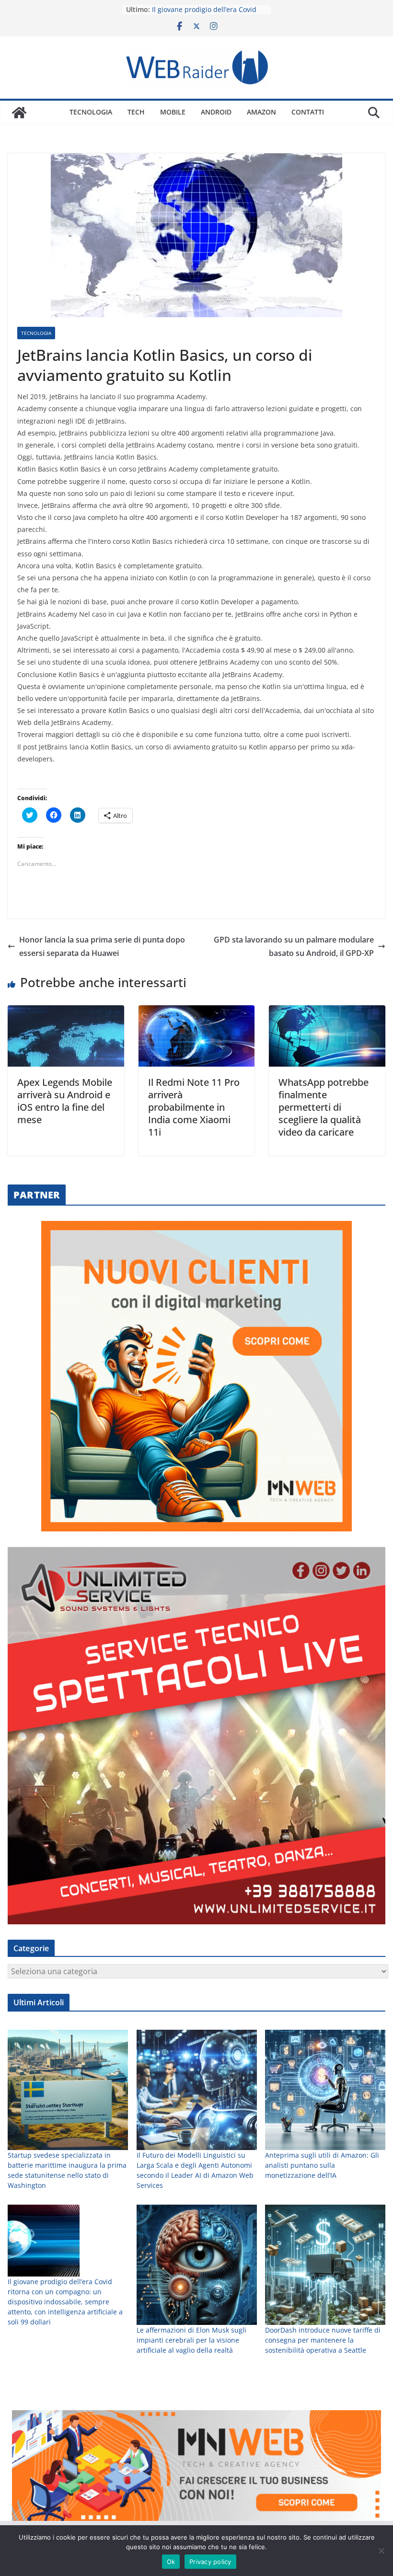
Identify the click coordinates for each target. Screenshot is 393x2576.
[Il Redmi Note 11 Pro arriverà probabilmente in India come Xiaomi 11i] (197, 1012)
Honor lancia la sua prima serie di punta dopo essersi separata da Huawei (102, 947)
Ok (171, 2562)
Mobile (173, 112)
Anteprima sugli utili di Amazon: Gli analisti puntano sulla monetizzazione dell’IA (322, 2165)
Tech (136, 112)
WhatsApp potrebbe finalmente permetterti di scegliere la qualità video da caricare (324, 1107)
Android (216, 112)
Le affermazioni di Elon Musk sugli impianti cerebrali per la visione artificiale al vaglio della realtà (191, 2340)
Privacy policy (210, 2562)
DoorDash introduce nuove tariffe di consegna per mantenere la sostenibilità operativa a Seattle (323, 2340)
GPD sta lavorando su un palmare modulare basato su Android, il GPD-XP (294, 947)
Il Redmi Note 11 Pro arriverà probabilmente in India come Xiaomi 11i (194, 1107)
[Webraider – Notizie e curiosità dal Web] (19, 113)
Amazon (261, 112)
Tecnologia (91, 112)
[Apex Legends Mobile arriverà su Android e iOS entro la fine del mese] (66, 1012)
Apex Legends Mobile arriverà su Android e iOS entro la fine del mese (65, 1101)
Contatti (308, 112)
